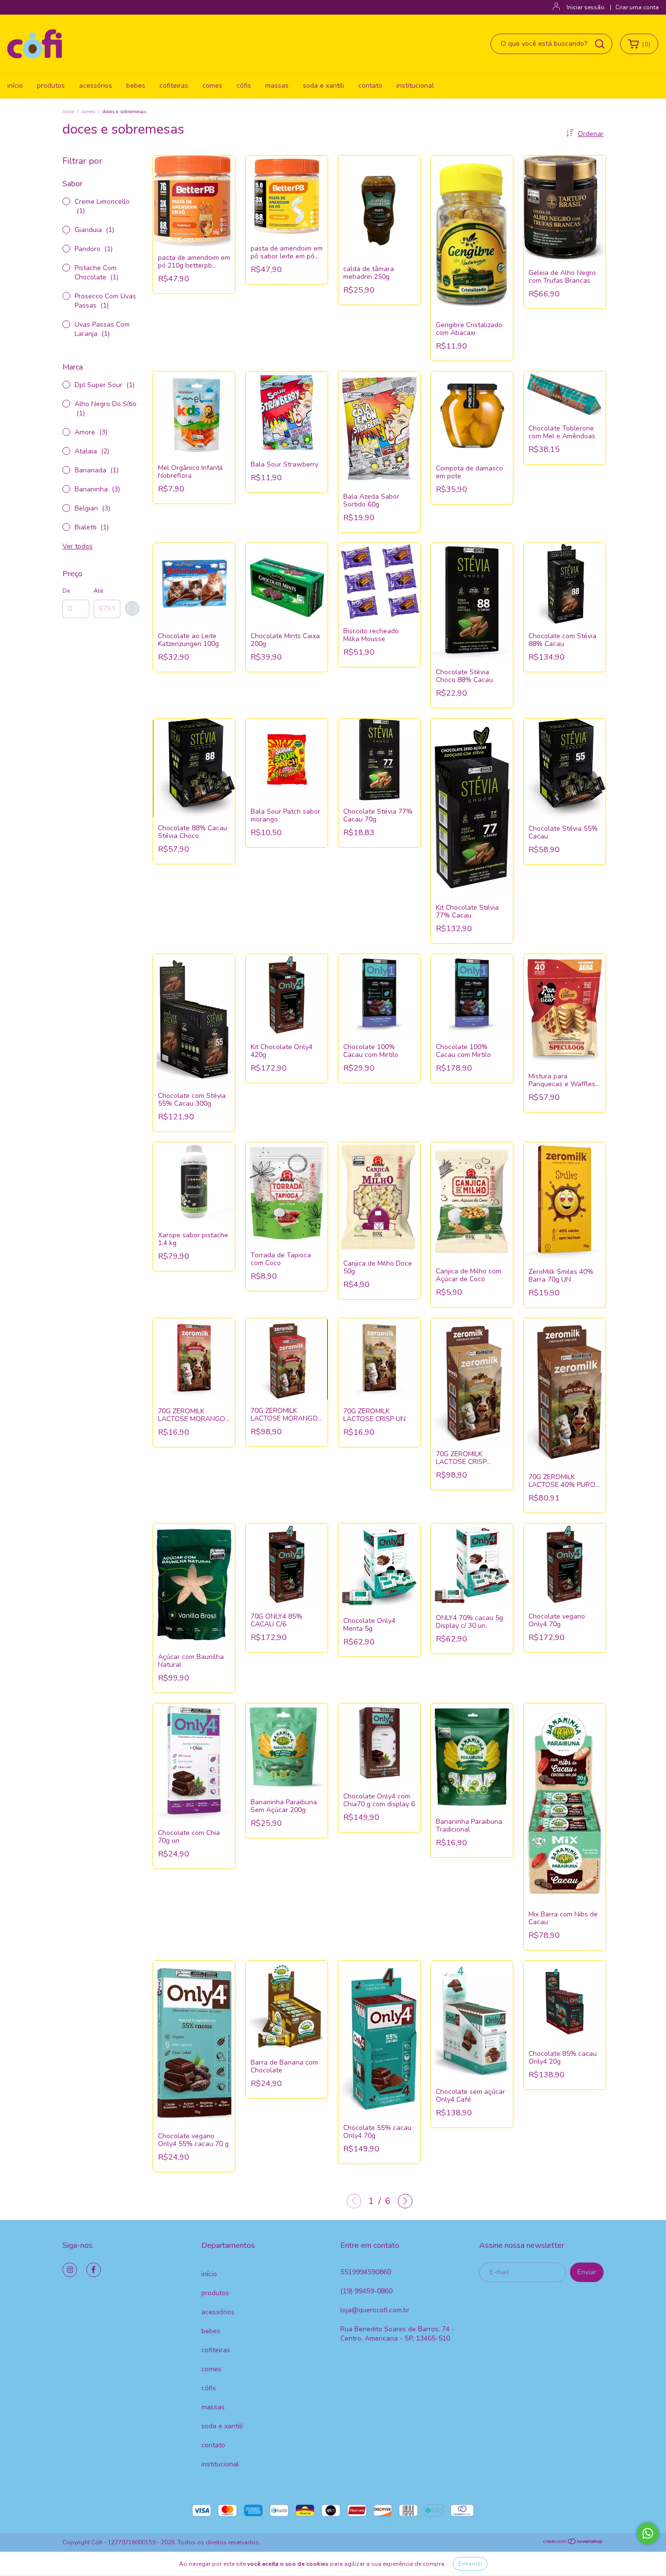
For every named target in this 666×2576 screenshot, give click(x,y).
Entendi (470, 2564)
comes (212, 86)
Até (98, 591)
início (15, 86)
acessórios (96, 86)
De (66, 591)
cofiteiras (174, 86)
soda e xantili (323, 86)
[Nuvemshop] (573, 2543)
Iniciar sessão (586, 7)
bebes (136, 86)
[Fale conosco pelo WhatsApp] (648, 2533)
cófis (244, 86)
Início (68, 112)
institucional (415, 86)
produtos (51, 86)
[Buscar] (600, 44)
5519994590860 (366, 2272)
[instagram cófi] (70, 2270)
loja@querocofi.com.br (375, 2310)
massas (277, 86)
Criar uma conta (637, 7)
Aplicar (132, 608)
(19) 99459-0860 (366, 2291)
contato (370, 86)
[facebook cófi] (94, 2270)
